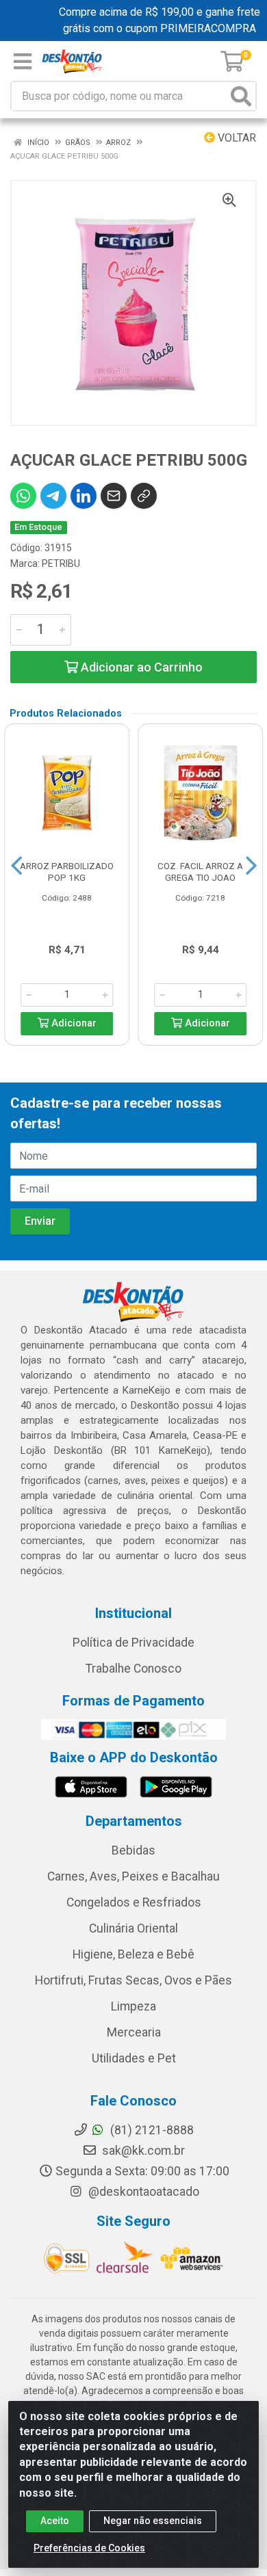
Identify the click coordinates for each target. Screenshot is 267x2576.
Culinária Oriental (133, 1928)
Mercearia (134, 2032)
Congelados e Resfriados (134, 1902)
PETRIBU (61, 563)
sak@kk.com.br (142, 2151)
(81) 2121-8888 (151, 2130)
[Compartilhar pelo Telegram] (53, 496)
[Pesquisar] (241, 96)
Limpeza (133, 2006)
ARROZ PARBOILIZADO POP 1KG (67, 872)
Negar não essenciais (153, 2521)
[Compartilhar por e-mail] (114, 496)
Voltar (236, 138)
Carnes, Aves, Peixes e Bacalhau (133, 1876)
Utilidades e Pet (134, 2058)
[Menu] (23, 62)
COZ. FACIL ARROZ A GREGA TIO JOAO (200, 872)
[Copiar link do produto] (144, 496)
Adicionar (73, 1023)
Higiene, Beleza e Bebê (133, 1954)
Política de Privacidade (133, 1643)
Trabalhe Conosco (133, 1669)
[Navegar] (16, 866)
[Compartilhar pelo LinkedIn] (84, 496)
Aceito (55, 2521)
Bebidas (133, 1850)
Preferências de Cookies (89, 2548)
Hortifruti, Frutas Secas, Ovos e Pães (133, 1980)
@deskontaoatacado (142, 2192)
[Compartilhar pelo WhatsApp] (23, 496)
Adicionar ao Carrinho (140, 667)
